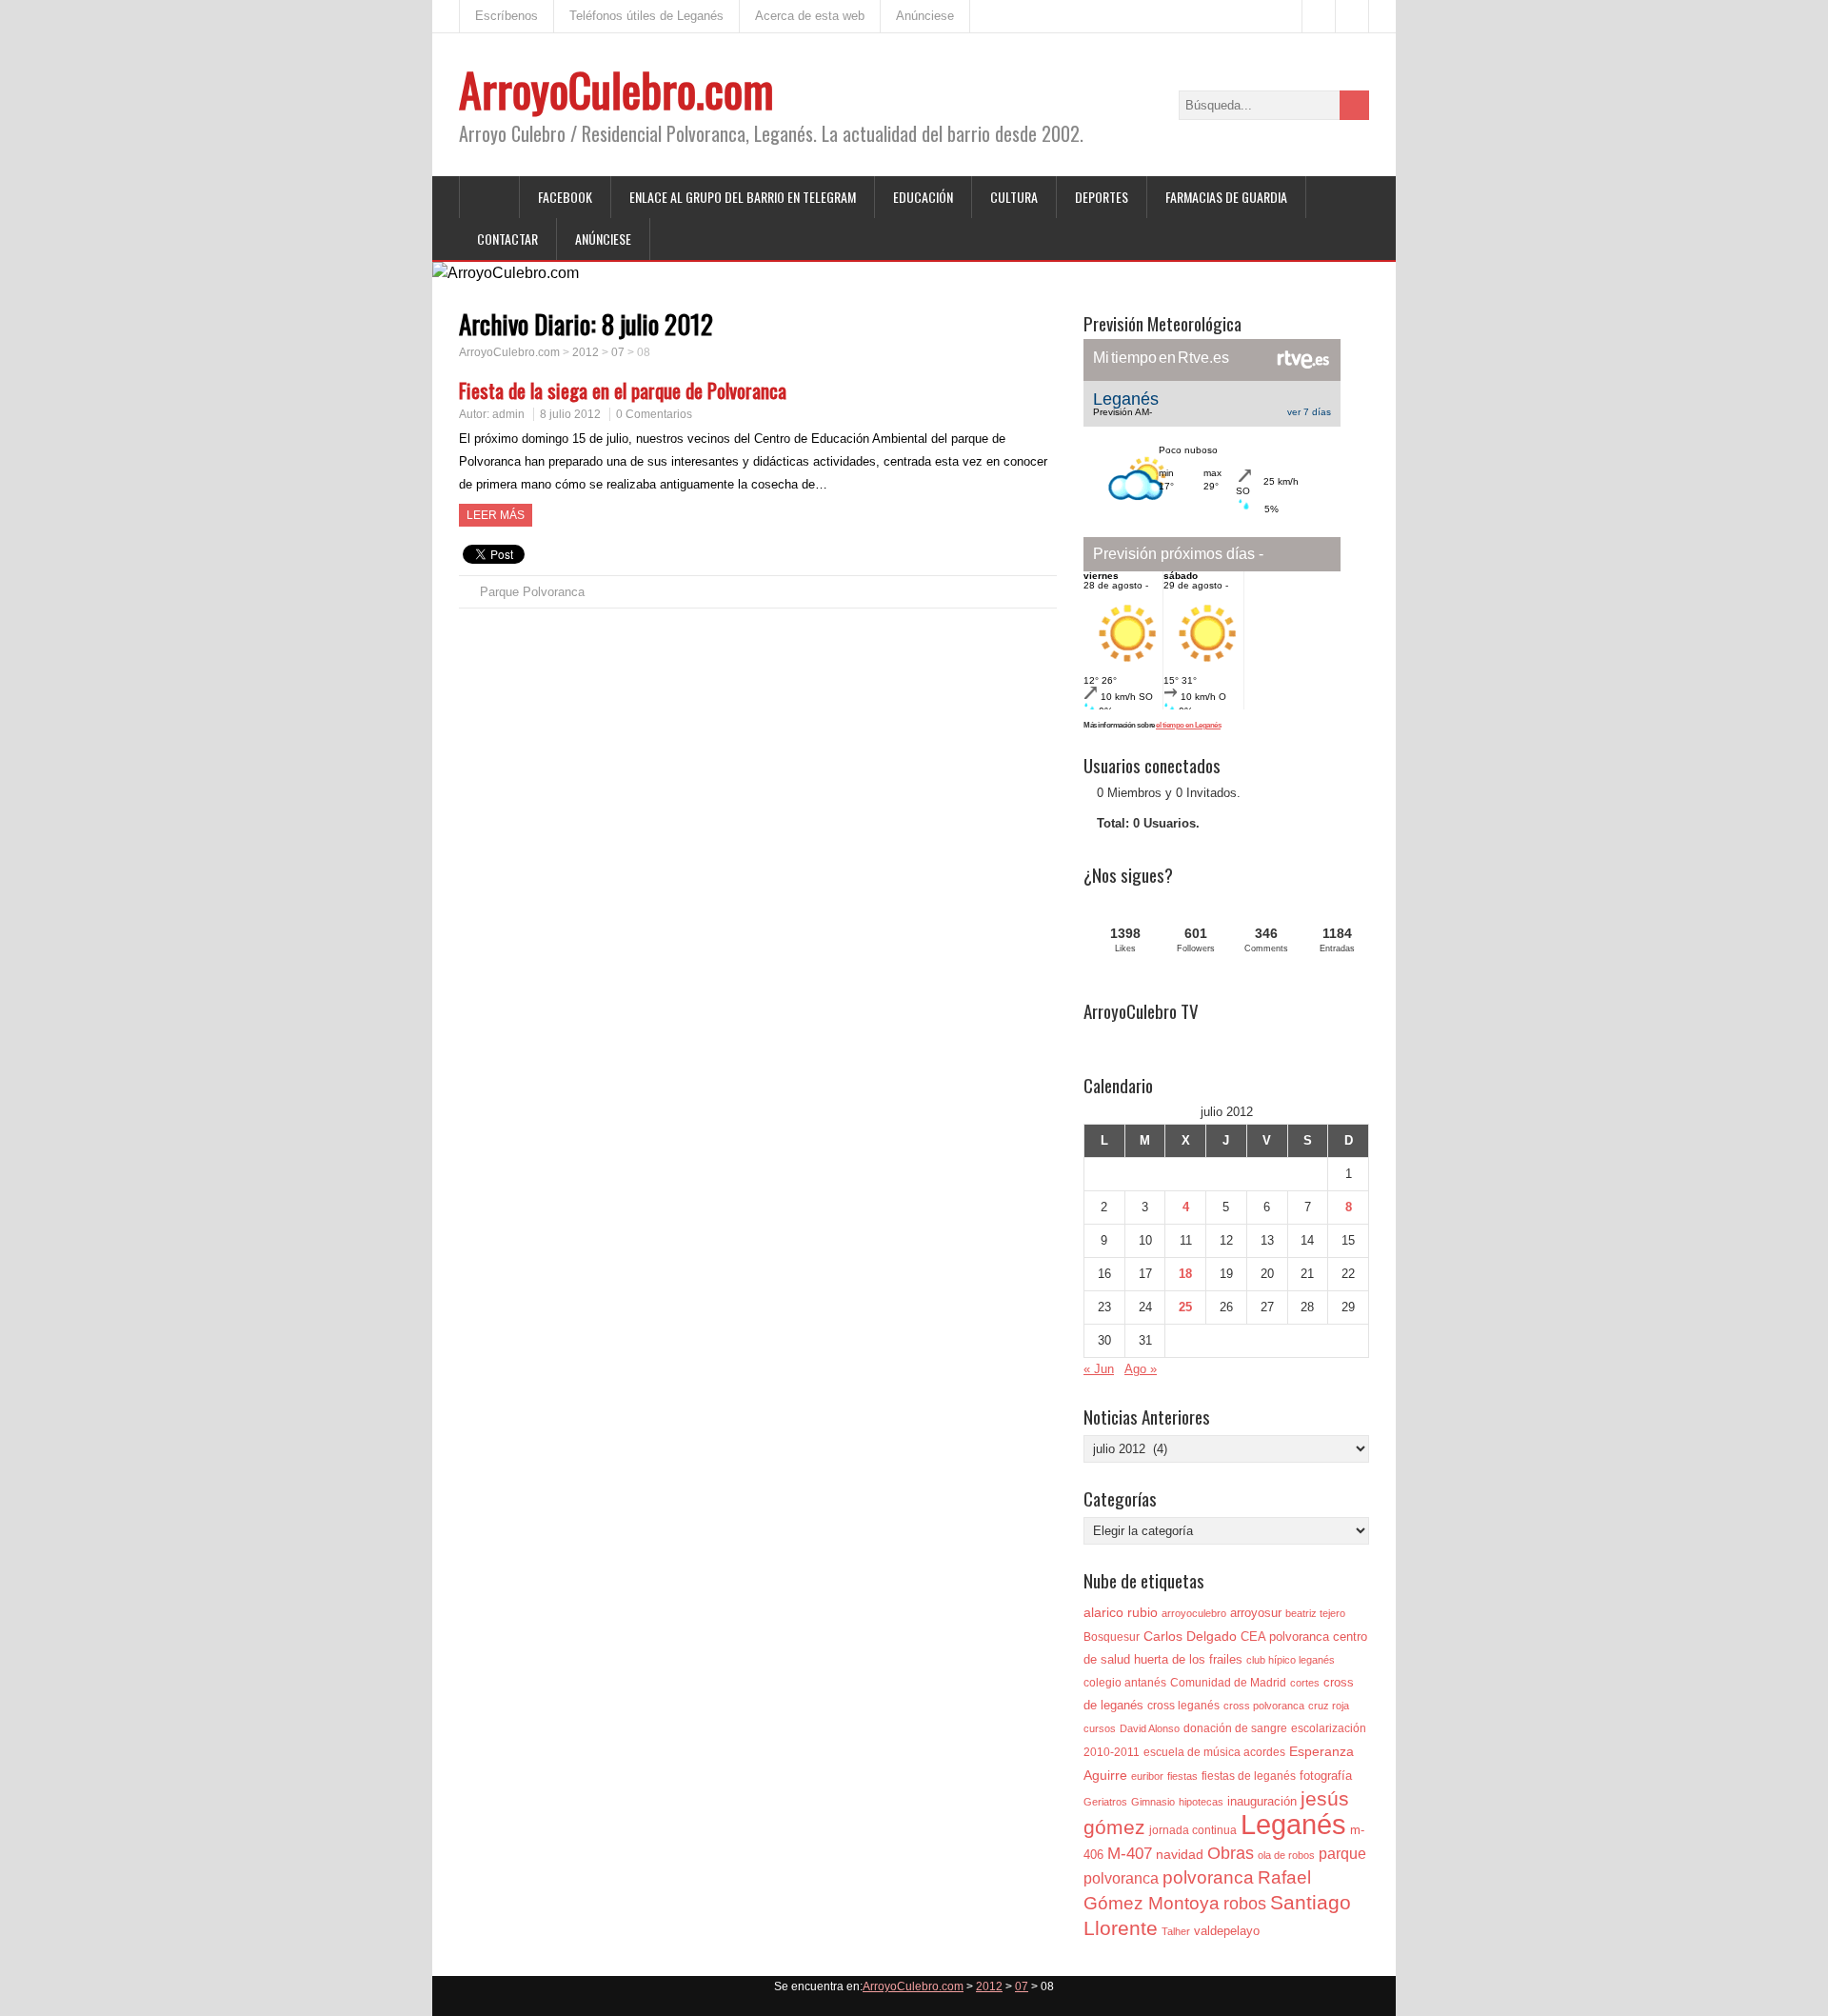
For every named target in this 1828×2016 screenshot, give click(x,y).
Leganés (1293, 1824)
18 (1185, 1274)
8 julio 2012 (570, 414)
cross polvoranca (1264, 1706)
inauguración (1262, 1801)
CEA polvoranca (1285, 1637)
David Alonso (1150, 1728)
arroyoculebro (1194, 1613)
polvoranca (1208, 1877)
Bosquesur (1112, 1637)
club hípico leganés (1291, 1660)
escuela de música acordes (1214, 1752)
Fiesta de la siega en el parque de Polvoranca (623, 390)
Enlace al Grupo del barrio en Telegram (743, 197)
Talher (1176, 1931)
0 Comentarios (654, 414)
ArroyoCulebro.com (616, 89)
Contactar (507, 239)
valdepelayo (1227, 1931)
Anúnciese (925, 16)
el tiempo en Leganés (1188, 725)
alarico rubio (1121, 1612)
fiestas (1182, 1776)
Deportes (1102, 197)
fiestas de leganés (1249, 1776)
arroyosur (1256, 1613)
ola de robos (1286, 1855)
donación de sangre (1235, 1728)
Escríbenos (507, 16)
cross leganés (1183, 1706)
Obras (1231, 1853)
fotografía (1326, 1776)
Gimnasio (1153, 1802)
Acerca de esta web (810, 16)
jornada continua (1193, 1830)
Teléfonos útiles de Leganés (646, 16)
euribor (1147, 1776)
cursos (1100, 1728)
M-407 (1130, 1854)
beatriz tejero (1315, 1613)
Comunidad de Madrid (1228, 1683)
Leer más (496, 515)
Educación (923, 197)
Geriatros (1105, 1802)
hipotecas (1201, 1802)
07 (618, 352)
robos (1245, 1904)
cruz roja (1329, 1706)
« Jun (1099, 1369)
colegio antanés (1125, 1683)
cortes (1305, 1683)
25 (1185, 1307)
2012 (586, 352)
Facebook (565, 197)
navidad (1180, 1854)
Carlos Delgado (1190, 1636)
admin (508, 414)
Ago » (1141, 1369)
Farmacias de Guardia (1226, 197)
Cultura (1014, 197)
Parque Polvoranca (532, 592)
